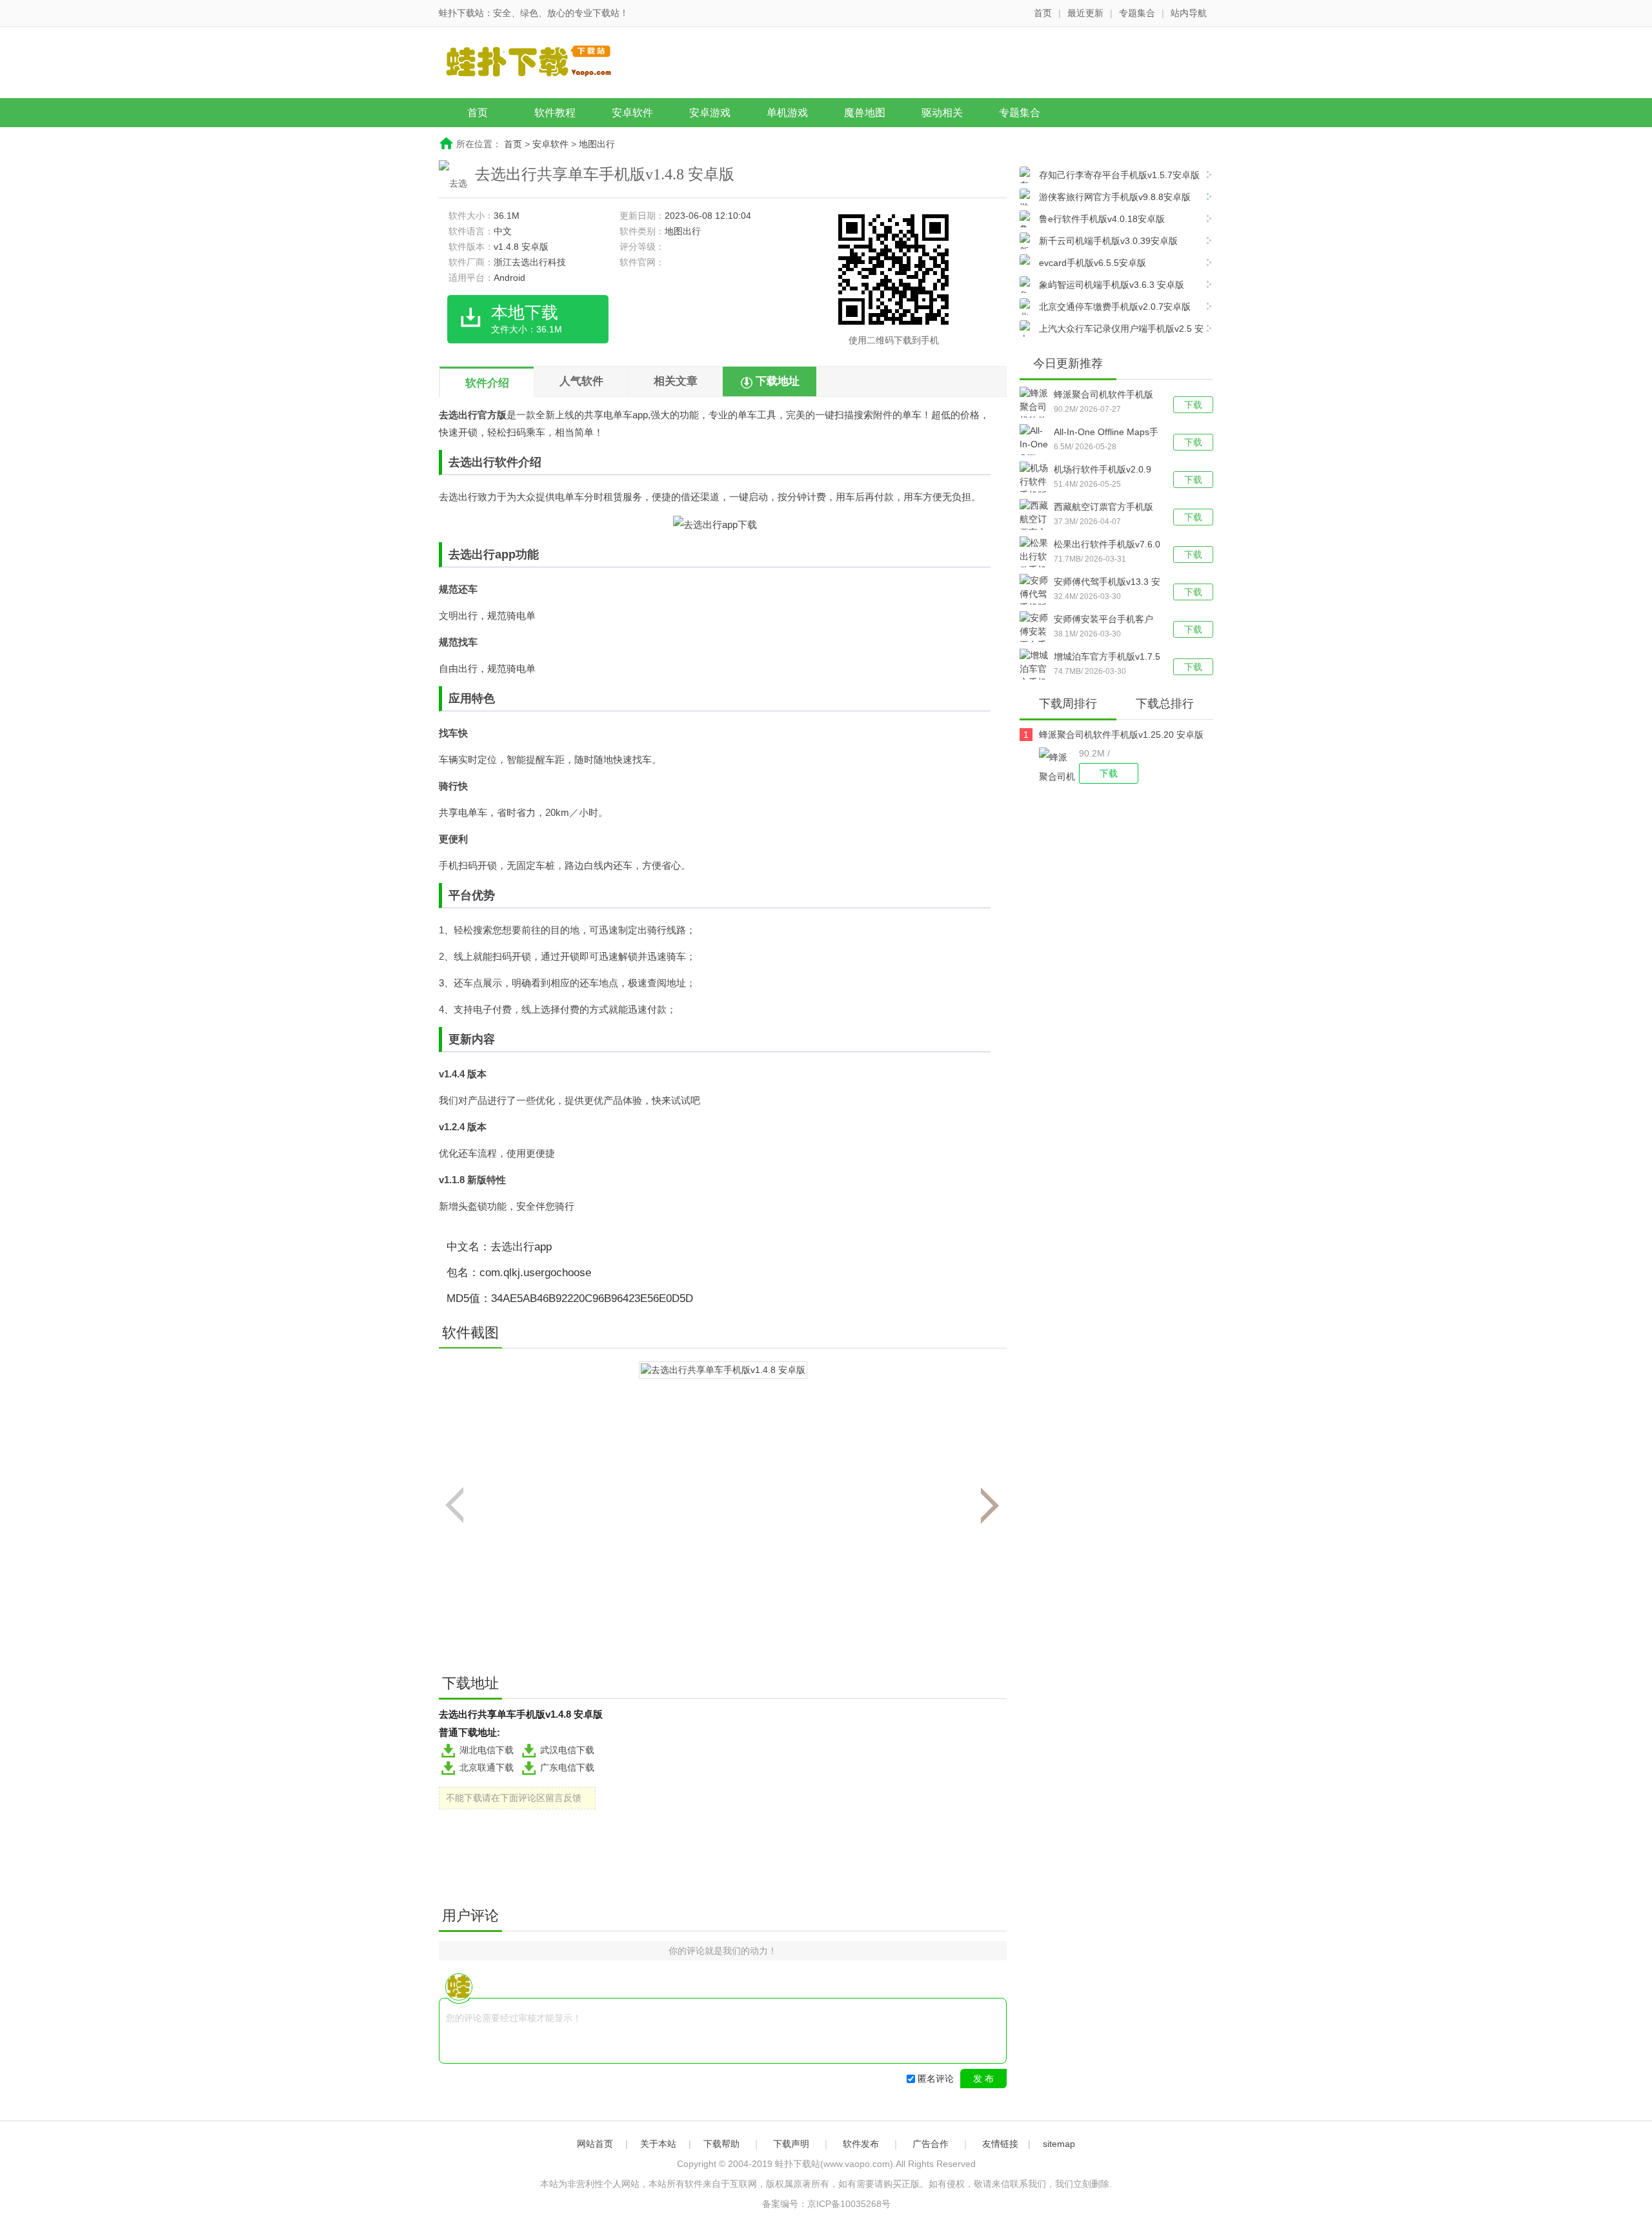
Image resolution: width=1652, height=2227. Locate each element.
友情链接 (1000, 2144)
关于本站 (658, 2144)
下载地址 (778, 381)
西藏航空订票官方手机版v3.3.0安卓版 (1103, 508)
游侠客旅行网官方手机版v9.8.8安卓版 (1115, 197)
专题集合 (1137, 13)
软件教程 (555, 113)
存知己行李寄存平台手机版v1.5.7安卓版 (1119, 175)
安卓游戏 (710, 113)
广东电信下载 (567, 1767)
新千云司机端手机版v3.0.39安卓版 (1108, 241)
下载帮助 (721, 2144)
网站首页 (595, 2144)
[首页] (539, 64)
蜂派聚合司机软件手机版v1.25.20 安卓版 (1103, 396)
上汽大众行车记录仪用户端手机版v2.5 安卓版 (1112, 330)
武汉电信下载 (567, 1750)
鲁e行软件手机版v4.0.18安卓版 (1102, 219)
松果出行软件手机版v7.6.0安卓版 (1107, 545)
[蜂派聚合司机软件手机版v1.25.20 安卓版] (1059, 766)
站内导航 (1189, 13)
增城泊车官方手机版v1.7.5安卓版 (1107, 658)
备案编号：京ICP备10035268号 (826, 2204)
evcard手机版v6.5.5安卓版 (1093, 263)
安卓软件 (632, 113)
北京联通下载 (487, 1767)
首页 (1043, 13)
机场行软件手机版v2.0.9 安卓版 (1103, 471)
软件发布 (861, 2144)
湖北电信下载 (487, 1750)
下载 (1193, 405)
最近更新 (1085, 13)
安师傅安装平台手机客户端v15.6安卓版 (1103, 620)
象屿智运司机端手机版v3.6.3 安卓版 (1112, 285)
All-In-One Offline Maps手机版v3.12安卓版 (1106, 433)
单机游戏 (787, 113)
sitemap (1059, 2144)
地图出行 (597, 144)
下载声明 (791, 2144)
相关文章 (676, 381)
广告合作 (931, 2144)
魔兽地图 (865, 113)
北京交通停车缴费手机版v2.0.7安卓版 (1115, 307)
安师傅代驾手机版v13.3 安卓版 (1107, 583)
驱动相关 (942, 113)
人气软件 (581, 381)
